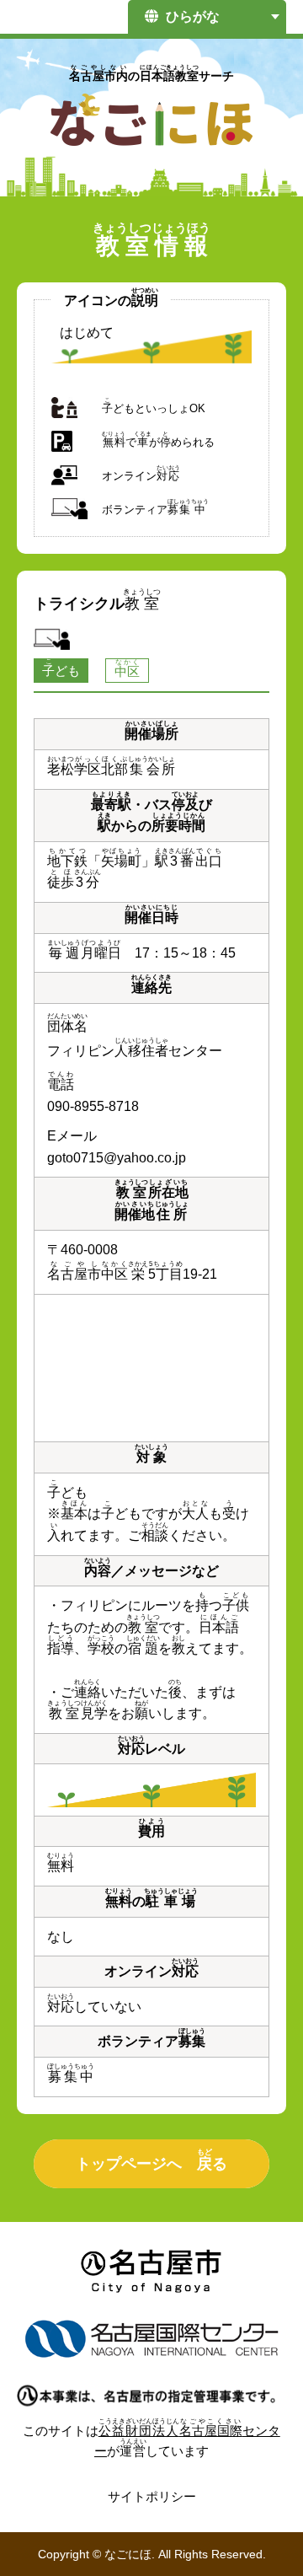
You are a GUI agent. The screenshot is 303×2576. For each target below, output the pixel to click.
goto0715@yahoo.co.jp (117, 1158)
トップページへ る (151, 2160)
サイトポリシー (152, 2496)
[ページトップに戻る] (261, 2521)
